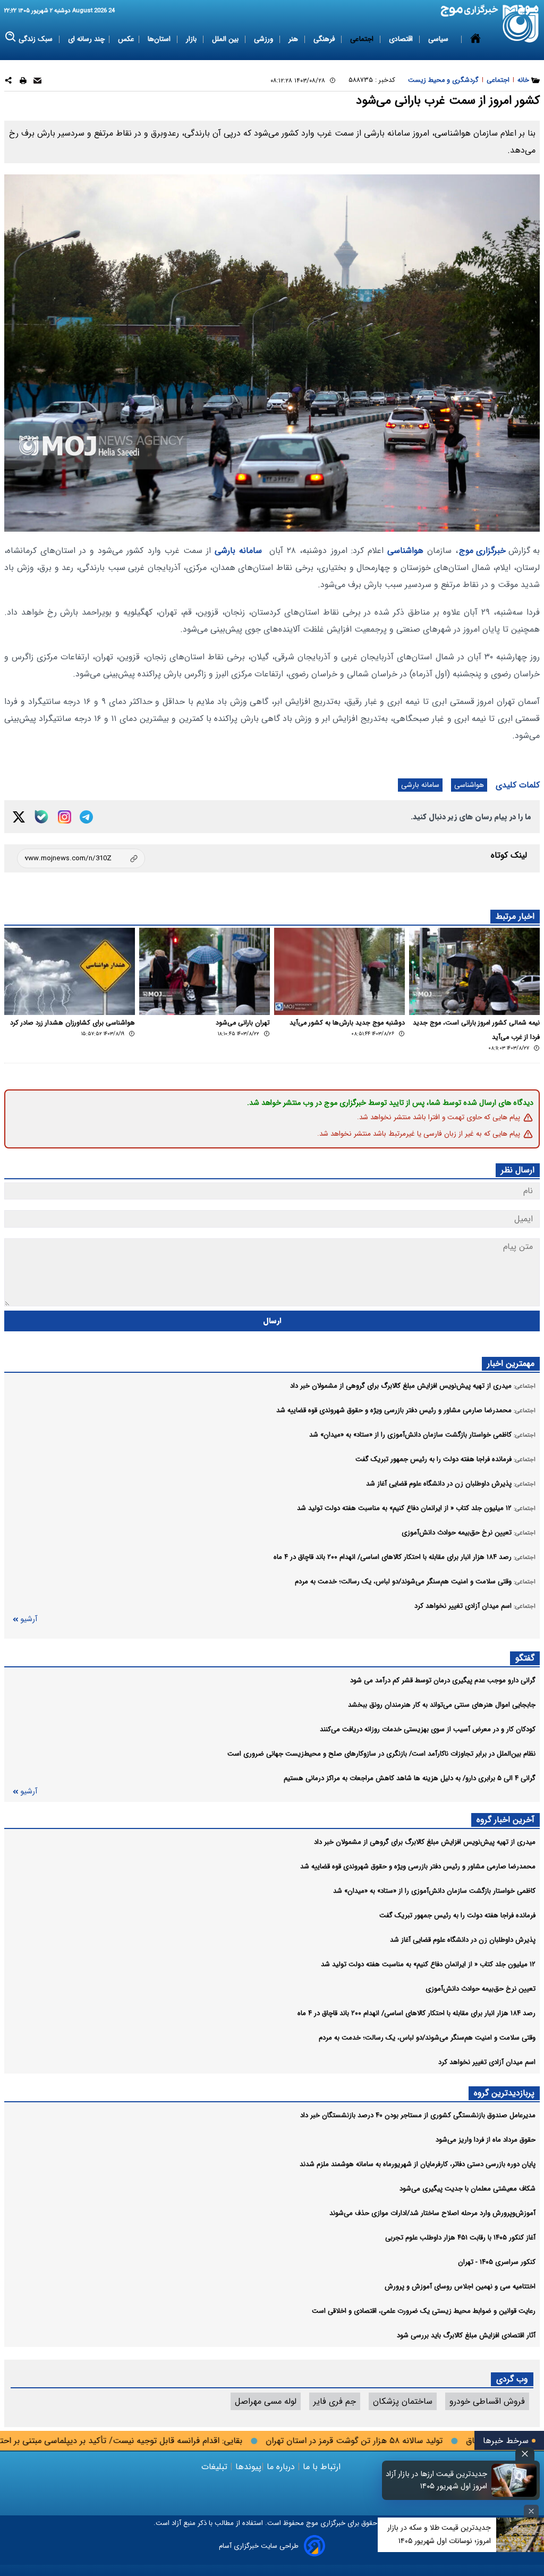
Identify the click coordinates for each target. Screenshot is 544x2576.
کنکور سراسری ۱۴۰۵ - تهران (497, 2262)
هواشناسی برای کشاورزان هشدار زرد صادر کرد (73, 1023)
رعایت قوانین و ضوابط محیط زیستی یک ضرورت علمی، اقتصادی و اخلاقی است (424, 2311)
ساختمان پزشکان (403, 2401)
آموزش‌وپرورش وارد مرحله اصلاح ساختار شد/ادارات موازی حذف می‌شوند (432, 2213)
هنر (294, 39)
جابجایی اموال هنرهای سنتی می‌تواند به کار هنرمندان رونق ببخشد (442, 1705)
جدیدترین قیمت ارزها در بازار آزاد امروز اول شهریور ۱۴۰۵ (436, 2480)
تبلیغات (216, 2467)
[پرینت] (23, 82)
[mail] (37, 82)
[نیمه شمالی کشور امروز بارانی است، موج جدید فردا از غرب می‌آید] (474, 971)
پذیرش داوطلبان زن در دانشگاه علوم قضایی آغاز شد (463, 1940)
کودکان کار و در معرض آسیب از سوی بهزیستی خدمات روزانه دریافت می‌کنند (428, 1729)
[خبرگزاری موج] (521, 24)
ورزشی (265, 39)
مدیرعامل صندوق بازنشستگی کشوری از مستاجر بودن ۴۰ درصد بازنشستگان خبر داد (418, 2115)
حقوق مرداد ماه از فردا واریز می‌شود (486, 2140)
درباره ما (281, 2467)
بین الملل (226, 39)
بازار (192, 39)
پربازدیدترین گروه (504, 2093)
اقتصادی (402, 39)
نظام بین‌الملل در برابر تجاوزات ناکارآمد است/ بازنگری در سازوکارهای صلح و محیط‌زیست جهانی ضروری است (381, 1754)
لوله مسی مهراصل (266, 2401)
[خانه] (475, 39)
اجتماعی (363, 39)
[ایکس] (19, 817)
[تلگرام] (86, 817)
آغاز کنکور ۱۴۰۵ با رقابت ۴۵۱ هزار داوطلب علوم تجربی (460, 2238)
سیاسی (439, 39)
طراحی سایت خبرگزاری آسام (259, 2546)
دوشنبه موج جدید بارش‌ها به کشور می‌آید (347, 1023)
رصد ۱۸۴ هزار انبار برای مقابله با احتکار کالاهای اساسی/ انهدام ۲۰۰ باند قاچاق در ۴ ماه (416, 2013)
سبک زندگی (37, 39)
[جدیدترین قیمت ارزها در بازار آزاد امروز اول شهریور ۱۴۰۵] (514, 2480)
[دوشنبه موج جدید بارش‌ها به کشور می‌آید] (339, 971)
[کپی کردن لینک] (81, 858)
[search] (11, 37)
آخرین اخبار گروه (505, 1820)
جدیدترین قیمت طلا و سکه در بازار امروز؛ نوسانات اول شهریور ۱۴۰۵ (439, 2534)
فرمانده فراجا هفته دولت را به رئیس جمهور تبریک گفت (457, 1915)
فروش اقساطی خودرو (487, 2401)
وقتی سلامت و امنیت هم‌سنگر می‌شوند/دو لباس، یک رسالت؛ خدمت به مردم (427, 2038)
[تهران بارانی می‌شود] (205, 971)
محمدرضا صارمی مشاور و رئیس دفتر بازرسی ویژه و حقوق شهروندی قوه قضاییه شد (418, 1866)
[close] (525, 2454)
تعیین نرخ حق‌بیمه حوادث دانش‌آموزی (481, 1989)
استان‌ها (160, 39)
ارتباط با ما (322, 2467)
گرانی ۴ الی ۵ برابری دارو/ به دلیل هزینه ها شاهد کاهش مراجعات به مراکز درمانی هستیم (410, 1778)
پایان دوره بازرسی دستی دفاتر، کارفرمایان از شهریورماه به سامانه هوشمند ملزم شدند (418, 2164)
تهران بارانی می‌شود (243, 1023)
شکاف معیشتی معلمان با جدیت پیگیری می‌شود (467, 2189)
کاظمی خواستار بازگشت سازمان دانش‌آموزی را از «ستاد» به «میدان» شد (434, 1891)
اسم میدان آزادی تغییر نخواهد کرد (487, 2062)
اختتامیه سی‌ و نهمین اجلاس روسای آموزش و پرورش (460, 2286)
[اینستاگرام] (65, 817)
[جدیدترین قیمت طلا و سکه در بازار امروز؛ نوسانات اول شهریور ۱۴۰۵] (520, 2535)
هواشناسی (405, 551)
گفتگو (525, 1658)
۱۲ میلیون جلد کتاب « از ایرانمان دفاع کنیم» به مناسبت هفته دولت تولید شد (428, 1964)
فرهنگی (325, 39)
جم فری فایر (335, 2401)
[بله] (41, 817)
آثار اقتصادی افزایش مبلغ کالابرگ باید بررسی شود (466, 2335)
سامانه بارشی (238, 551)
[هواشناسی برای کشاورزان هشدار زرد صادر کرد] (70, 971)
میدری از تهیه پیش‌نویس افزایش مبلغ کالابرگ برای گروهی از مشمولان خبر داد (425, 1842)
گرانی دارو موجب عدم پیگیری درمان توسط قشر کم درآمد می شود (443, 1680)
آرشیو (29, 1619)
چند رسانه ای (86, 39)
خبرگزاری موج (482, 551)
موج (311, 2523)
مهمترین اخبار (511, 1363)
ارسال (272, 1321)
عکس (126, 39)
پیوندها (247, 2467)
